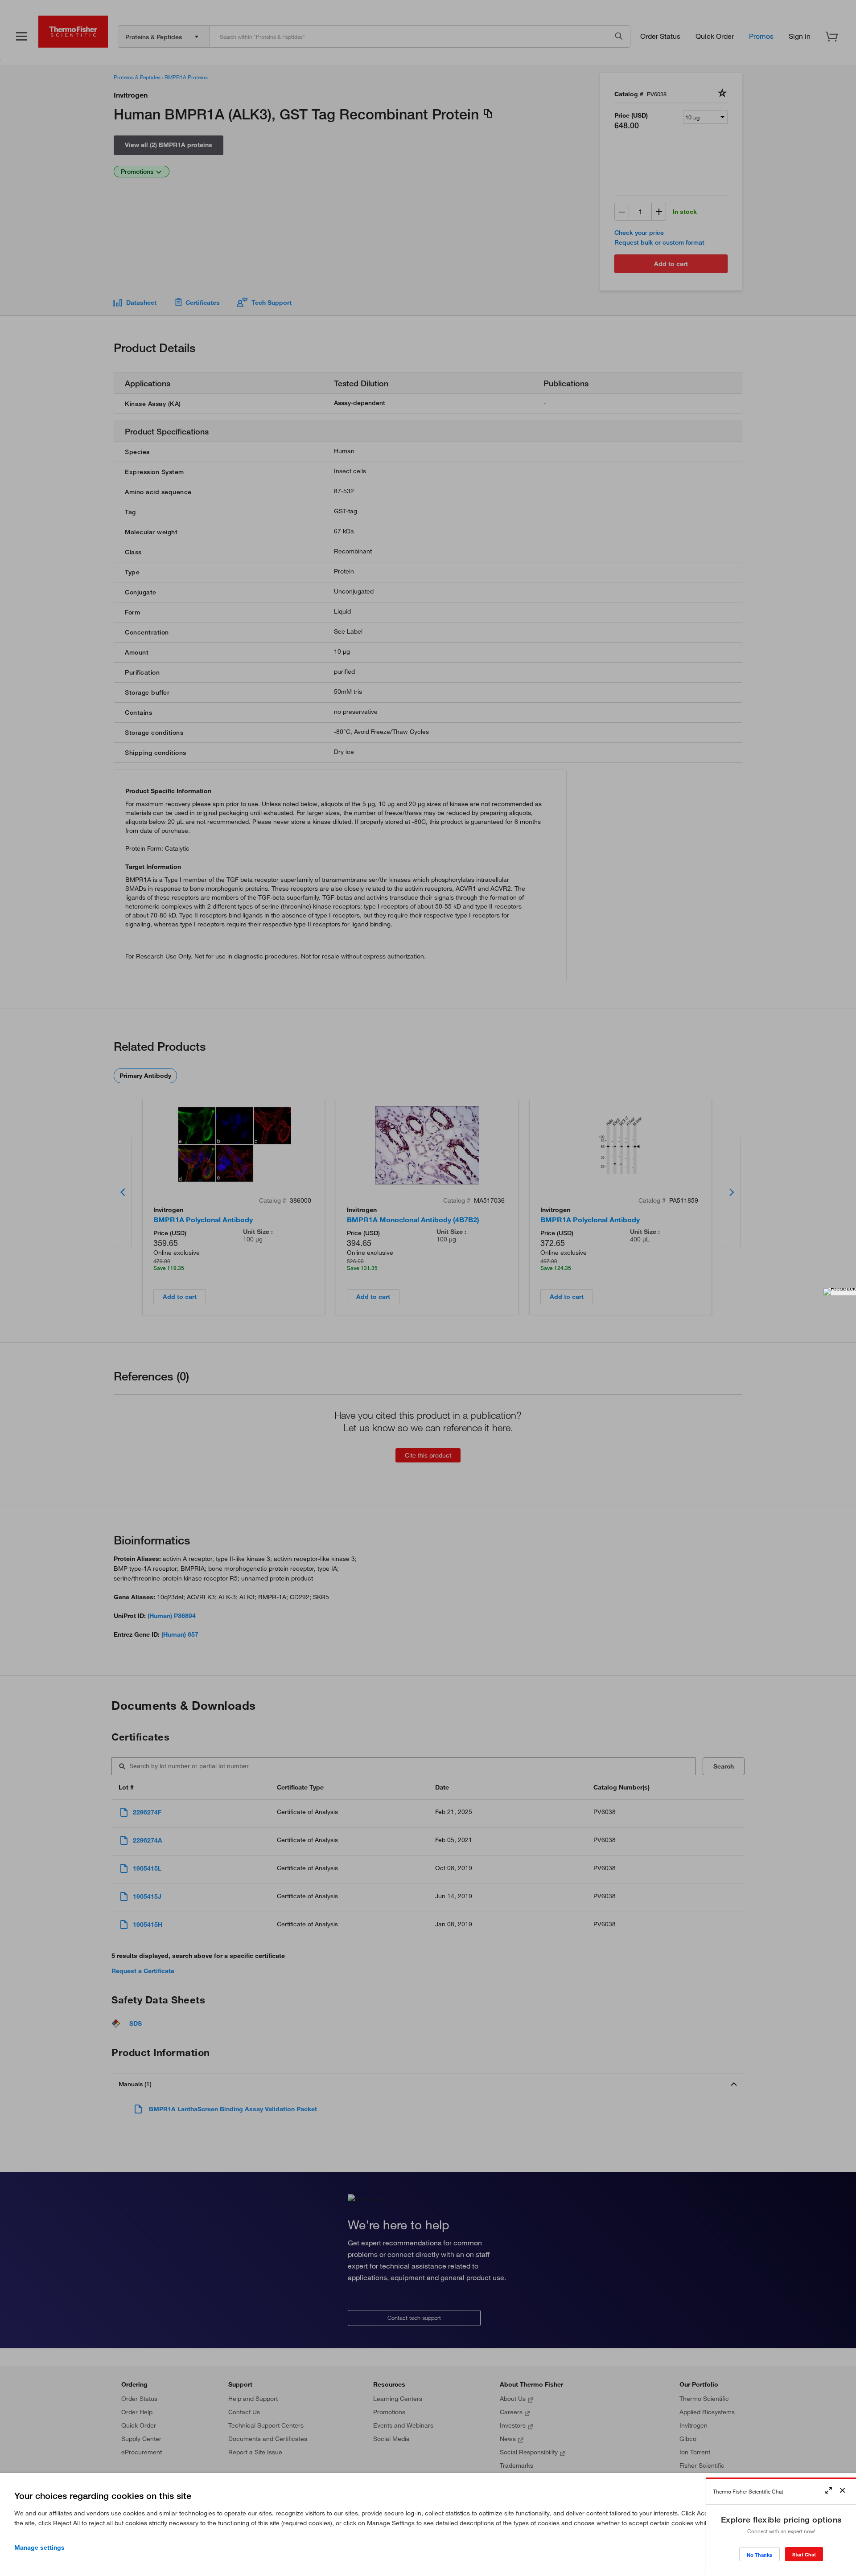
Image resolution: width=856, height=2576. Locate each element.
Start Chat (804, 2554)
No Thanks (759, 2555)
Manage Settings (39, 2547)
